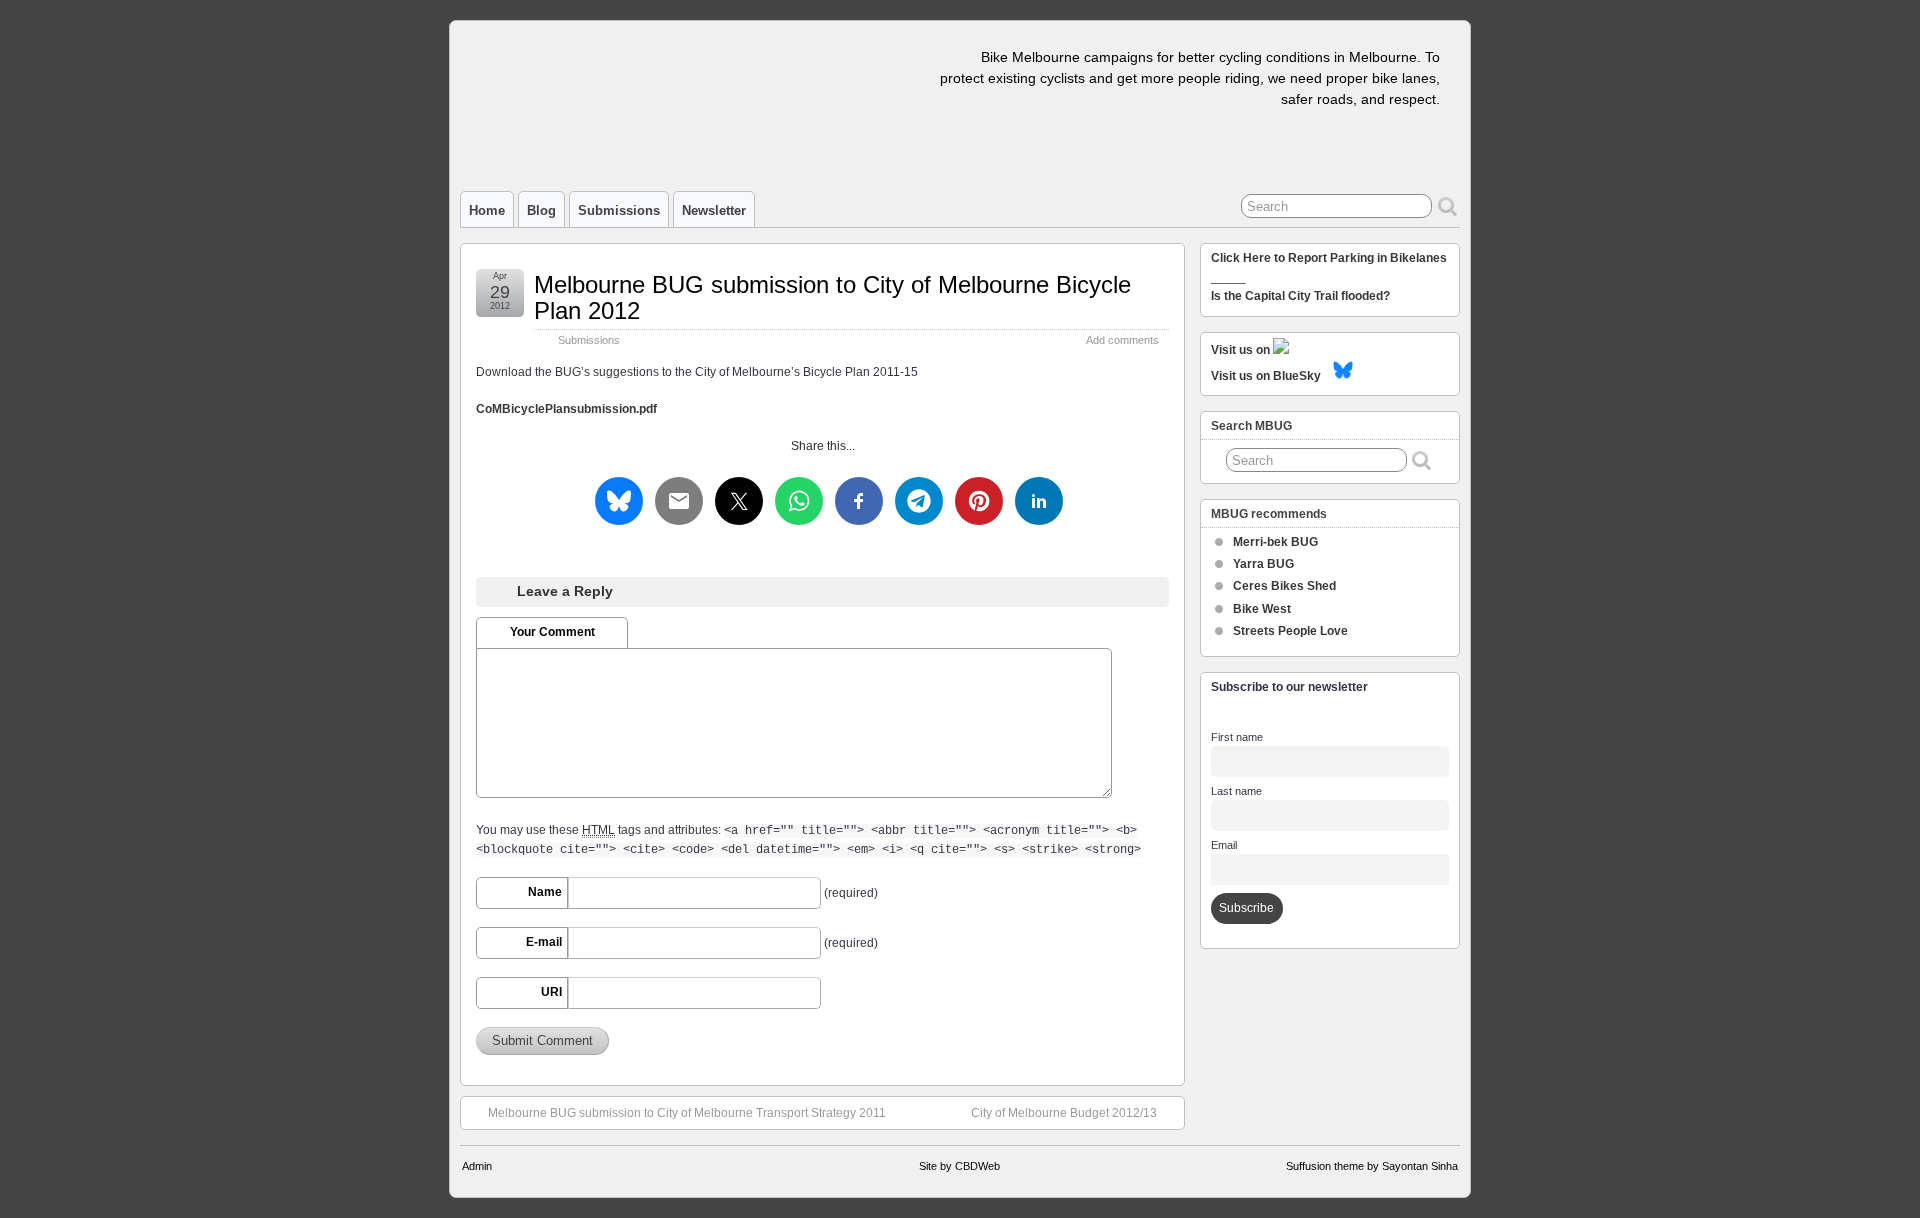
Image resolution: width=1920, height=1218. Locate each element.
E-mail (544, 942)
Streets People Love (1290, 631)
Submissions (619, 210)
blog (541, 210)
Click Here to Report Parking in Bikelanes (1329, 258)
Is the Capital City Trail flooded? (1300, 296)
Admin (477, 1166)
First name (1237, 737)
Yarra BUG (1263, 564)
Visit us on (1242, 350)
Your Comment (552, 632)
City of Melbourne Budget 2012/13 (1064, 1113)
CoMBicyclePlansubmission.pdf (566, 409)
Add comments (1122, 340)
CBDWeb (977, 1166)
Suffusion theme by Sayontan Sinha (1372, 1166)
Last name (1236, 791)
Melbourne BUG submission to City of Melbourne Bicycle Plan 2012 (832, 297)
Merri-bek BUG (1275, 542)
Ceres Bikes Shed (1284, 586)
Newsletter (714, 210)
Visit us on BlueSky (1266, 376)
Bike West (1262, 609)
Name (545, 892)
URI (551, 992)
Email (1224, 845)
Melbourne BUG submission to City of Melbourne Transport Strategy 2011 (687, 1113)
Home (487, 210)
